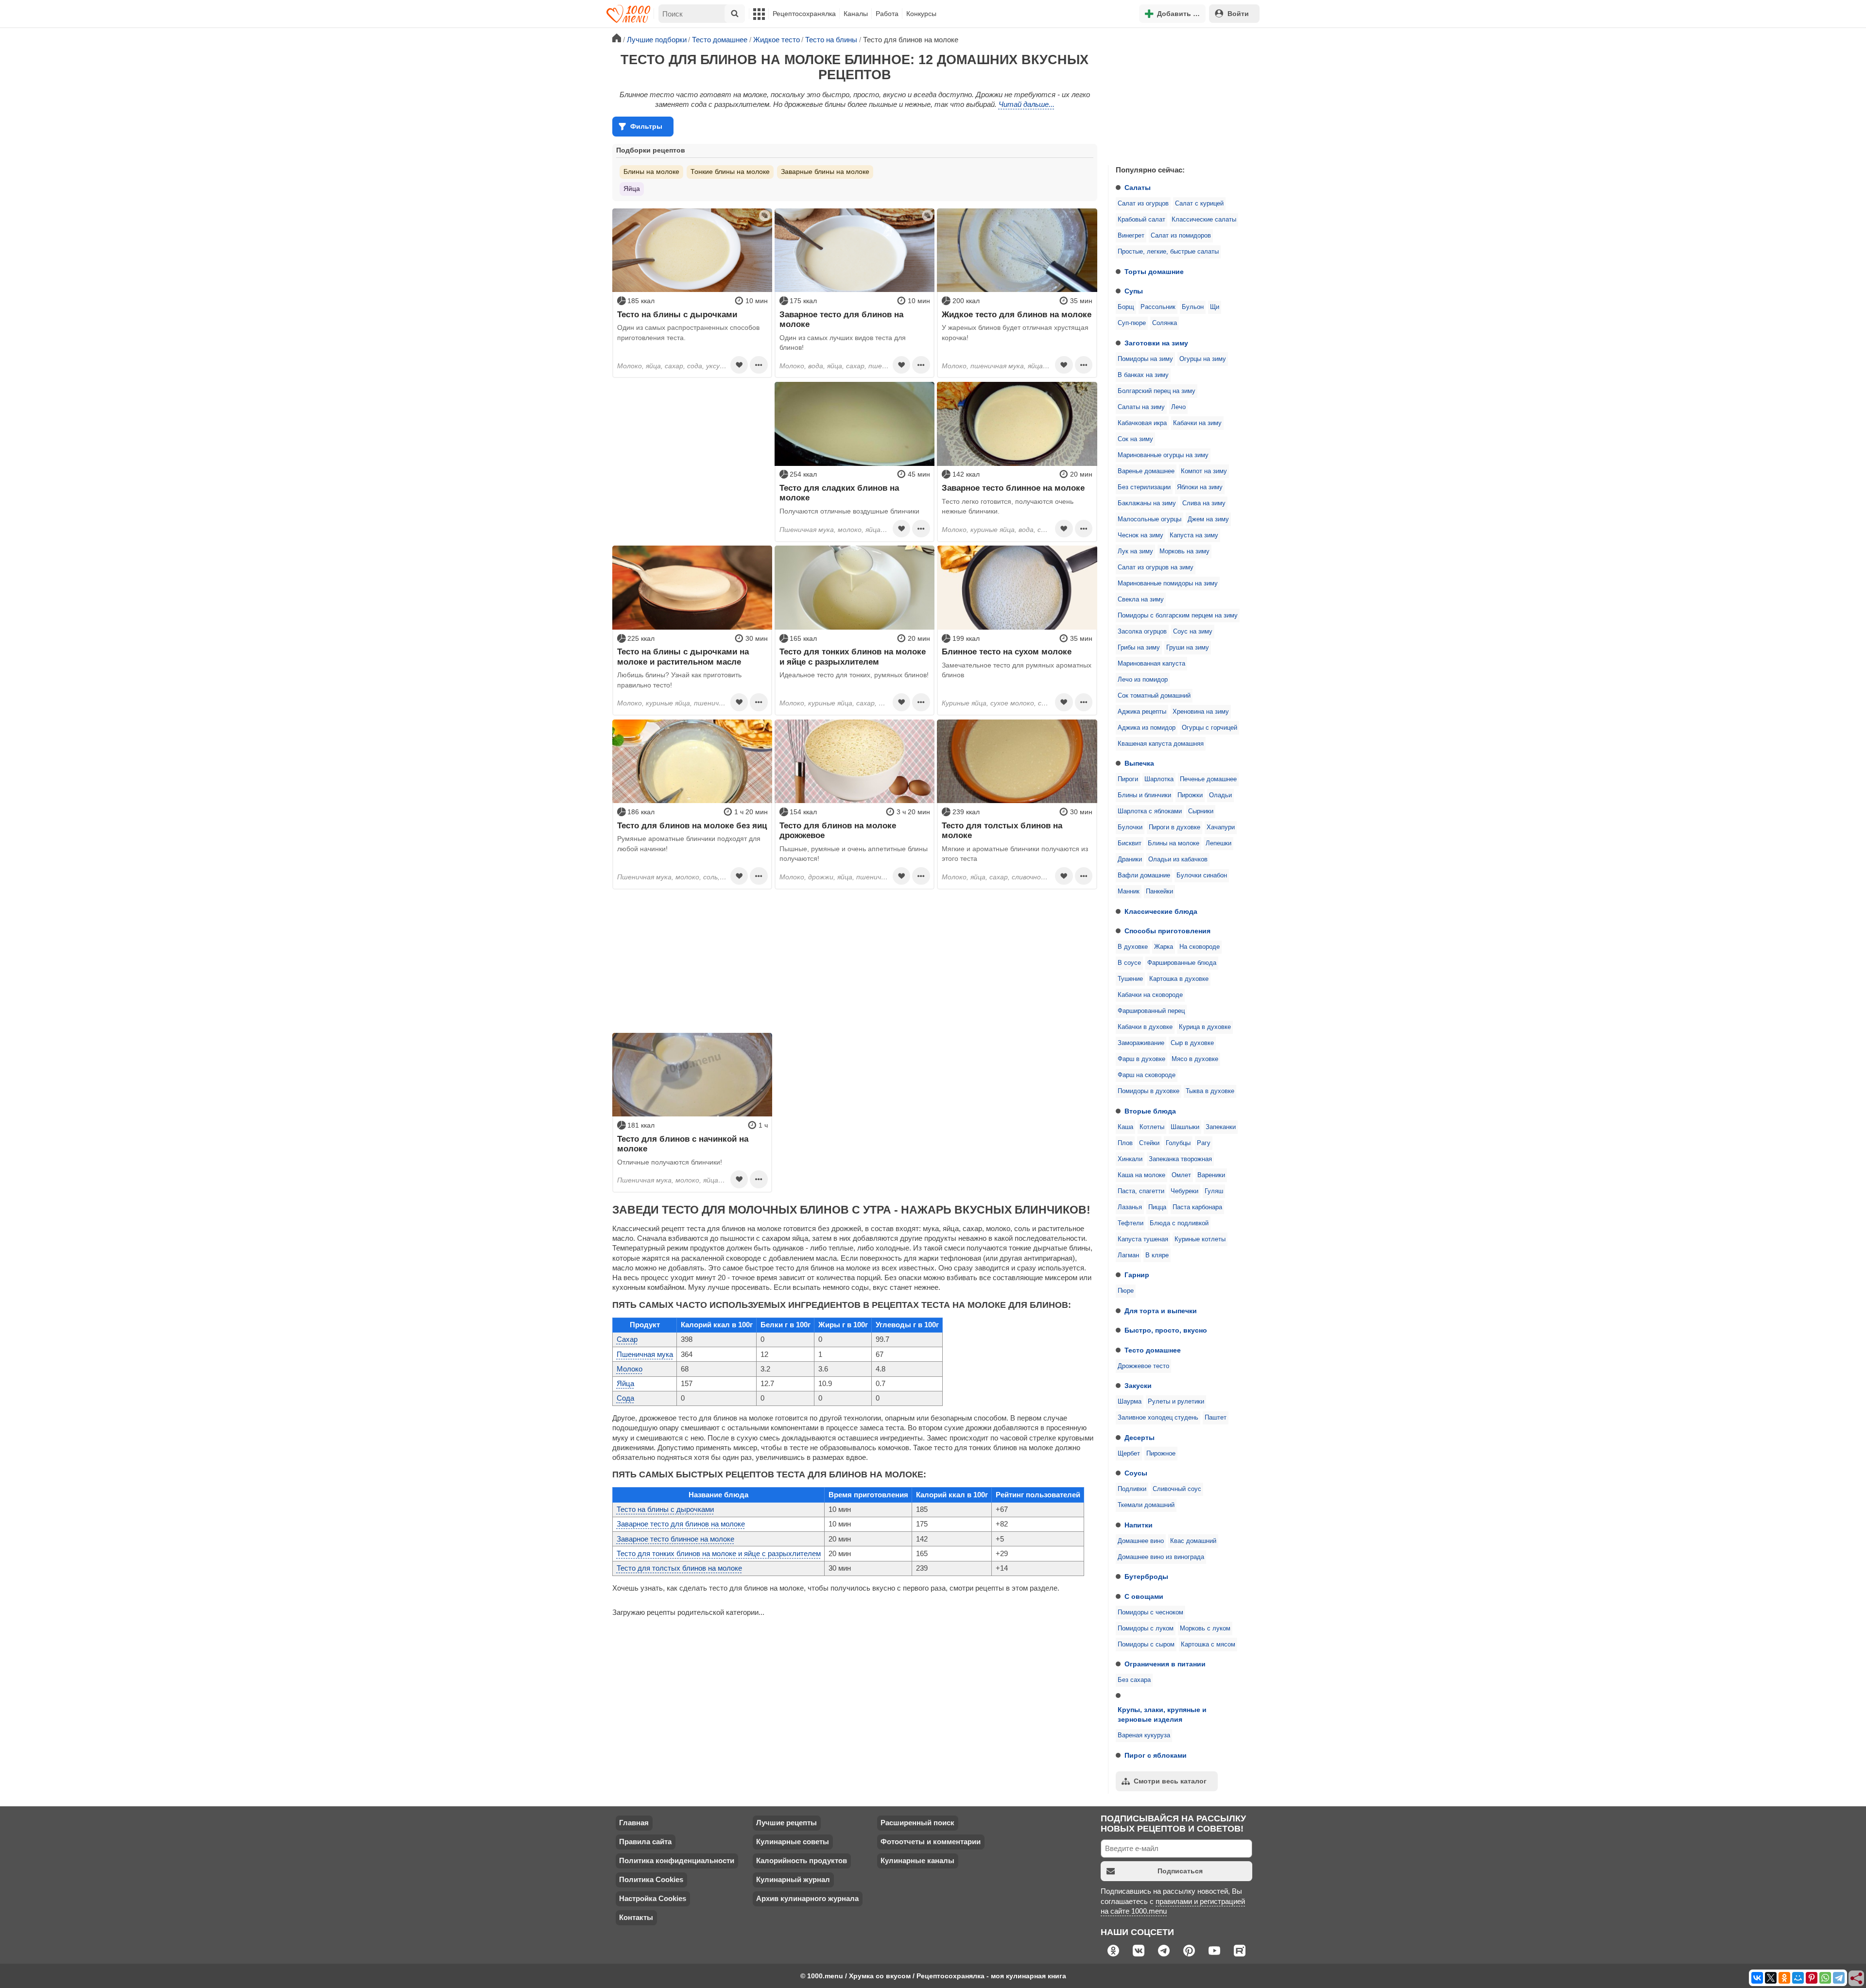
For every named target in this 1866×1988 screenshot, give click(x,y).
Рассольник (1158, 307)
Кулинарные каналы (917, 1860)
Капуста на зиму (1194, 535)
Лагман (1128, 1255)
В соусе (1129, 963)
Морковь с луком (1205, 1628)
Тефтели (1131, 1223)
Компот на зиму (1204, 471)
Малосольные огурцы (1149, 519)
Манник (1129, 891)
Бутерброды (1146, 1577)
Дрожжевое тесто (1143, 1366)
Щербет (1129, 1454)
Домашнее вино (1141, 1541)
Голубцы (1178, 1143)
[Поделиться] (1857, 1979)
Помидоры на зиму (1145, 359)
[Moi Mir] (1798, 1978)
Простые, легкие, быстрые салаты (1168, 252)
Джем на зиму (1208, 519)
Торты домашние (1154, 272)
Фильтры (646, 126)
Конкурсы (921, 14)
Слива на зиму (1204, 503)
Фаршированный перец (1151, 1011)
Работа (887, 14)
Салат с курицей (1199, 204)
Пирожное (1161, 1454)
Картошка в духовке (1179, 979)
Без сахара (1134, 1680)
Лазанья (1130, 1207)
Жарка (1164, 947)
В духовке (1133, 947)
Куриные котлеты (1200, 1239)
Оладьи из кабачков (1178, 859)
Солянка (1165, 323)
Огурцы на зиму (1203, 359)
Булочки (1130, 827)
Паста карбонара (1197, 1207)
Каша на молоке (1141, 1175)
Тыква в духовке (1210, 1091)
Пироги (1128, 779)
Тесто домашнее (1153, 1350)
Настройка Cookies (653, 1898)
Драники (1130, 859)
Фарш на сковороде (1147, 1075)
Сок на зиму (1135, 439)
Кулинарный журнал (793, 1879)
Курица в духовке (1205, 1027)
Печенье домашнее (1208, 779)
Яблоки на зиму (1200, 487)
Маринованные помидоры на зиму (1168, 583)
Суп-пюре (1132, 323)
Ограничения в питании (1165, 1664)
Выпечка (1139, 763)
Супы (1134, 291)
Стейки (1149, 1143)
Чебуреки (1184, 1191)
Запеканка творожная (1180, 1159)
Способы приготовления (1167, 931)
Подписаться (1180, 1871)
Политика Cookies (651, 1879)
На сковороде (1200, 947)
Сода (625, 1398)
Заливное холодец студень (1158, 1418)
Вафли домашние (1144, 875)
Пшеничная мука (645, 1354)
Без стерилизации (1144, 487)
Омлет (1181, 1175)
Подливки (1132, 1489)
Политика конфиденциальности (677, 1860)
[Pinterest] (1812, 1978)
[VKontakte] (1757, 1978)
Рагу (1204, 1143)
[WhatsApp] (1825, 1978)
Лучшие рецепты (786, 1823)
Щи (1215, 307)
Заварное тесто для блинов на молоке (681, 1524)
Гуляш (1214, 1191)
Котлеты (1152, 1127)
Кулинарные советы (793, 1842)
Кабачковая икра (1142, 423)
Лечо (1178, 407)
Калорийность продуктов (802, 1860)
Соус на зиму (1193, 632)
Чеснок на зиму (1140, 535)
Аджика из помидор (1147, 728)
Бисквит (1130, 843)
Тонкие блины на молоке (730, 171)
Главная (634, 1823)
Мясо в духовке (1195, 1059)
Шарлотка (1159, 779)
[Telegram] (1839, 1978)
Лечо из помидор (1143, 680)
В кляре (1157, 1255)
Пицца (1157, 1207)
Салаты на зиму (1141, 407)
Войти (1238, 14)
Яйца (632, 189)
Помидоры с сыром (1146, 1645)
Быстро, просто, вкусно (1166, 1330)
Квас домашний (1193, 1541)
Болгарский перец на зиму (1157, 391)
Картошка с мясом (1208, 1645)
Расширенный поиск (917, 1823)
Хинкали (1130, 1159)
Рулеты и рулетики (1176, 1402)
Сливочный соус (1177, 1489)
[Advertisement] (1181, 94)
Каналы (856, 14)
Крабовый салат (1141, 220)
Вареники (1211, 1175)
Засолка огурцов (1142, 632)
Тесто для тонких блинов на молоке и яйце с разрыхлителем (719, 1553)
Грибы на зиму (1139, 648)
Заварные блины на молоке (825, 171)
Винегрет (1131, 236)
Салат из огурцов (1143, 204)
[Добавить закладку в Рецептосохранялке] (739, 365)
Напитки (1139, 1525)
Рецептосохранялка (804, 14)
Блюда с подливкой (1179, 1223)
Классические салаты (1204, 220)
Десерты (1140, 1438)
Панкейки (1159, 891)
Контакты (636, 1917)
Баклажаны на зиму (1147, 503)
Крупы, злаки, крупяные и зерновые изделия (1162, 1714)
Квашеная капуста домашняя (1161, 744)
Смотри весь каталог (1170, 1781)
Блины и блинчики (1144, 795)
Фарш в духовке (1141, 1059)
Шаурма (1130, 1402)
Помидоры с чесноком (1150, 1612)
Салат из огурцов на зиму (1156, 567)
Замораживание (1141, 1043)
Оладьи (1220, 795)
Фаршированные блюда (1182, 963)
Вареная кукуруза (1144, 1735)
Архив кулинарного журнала (807, 1898)
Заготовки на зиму (1156, 343)
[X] (1771, 1978)
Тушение (1130, 979)
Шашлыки (1185, 1127)
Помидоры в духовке (1149, 1091)
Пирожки (1190, 795)
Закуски (1138, 1386)
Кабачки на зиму (1197, 423)
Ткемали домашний (1146, 1505)
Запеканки (1221, 1127)
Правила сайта (645, 1842)
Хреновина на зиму (1201, 712)
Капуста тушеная (1143, 1239)
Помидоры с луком (1146, 1628)
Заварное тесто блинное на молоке (675, 1539)
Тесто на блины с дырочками (665, 1509)
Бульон (1193, 307)
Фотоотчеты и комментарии (931, 1842)
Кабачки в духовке (1145, 1027)
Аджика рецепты (1142, 712)
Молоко (630, 1369)
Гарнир (1137, 1275)
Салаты (1138, 188)
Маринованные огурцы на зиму (1163, 455)
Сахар (627, 1339)
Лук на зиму (1135, 551)
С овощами (1144, 1596)
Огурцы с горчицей (1209, 728)
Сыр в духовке (1192, 1043)
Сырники (1201, 811)
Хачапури (1221, 827)
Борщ (1126, 307)
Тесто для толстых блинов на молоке (679, 1568)
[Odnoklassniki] (1784, 1978)
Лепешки (1218, 843)
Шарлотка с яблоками (1150, 811)
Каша (1125, 1127)
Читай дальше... (1027, 104)
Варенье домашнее (1146, 471)
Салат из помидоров (1181, 236)
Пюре (1126, 1291)
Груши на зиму (1188, 648)
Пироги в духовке (1175, 827)
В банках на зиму (1143, 375)
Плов (1125, 1143)
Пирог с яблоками (1156, 1755)
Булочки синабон (1202, 875)
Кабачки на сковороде (1150, 995)
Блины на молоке (1174, 843)
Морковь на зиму (1184, 551)
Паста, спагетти (1141, 1191)
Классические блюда (1161, 911)
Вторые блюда (1150, 1111)
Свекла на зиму (1141, 600)
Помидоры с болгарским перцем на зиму (1178, 616)
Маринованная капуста (1151, 664)
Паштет (1216, 1418)
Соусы (1136, 1473)
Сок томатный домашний (1154, 696)
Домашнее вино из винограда (1161, 1557)
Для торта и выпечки (1161, 1311)
